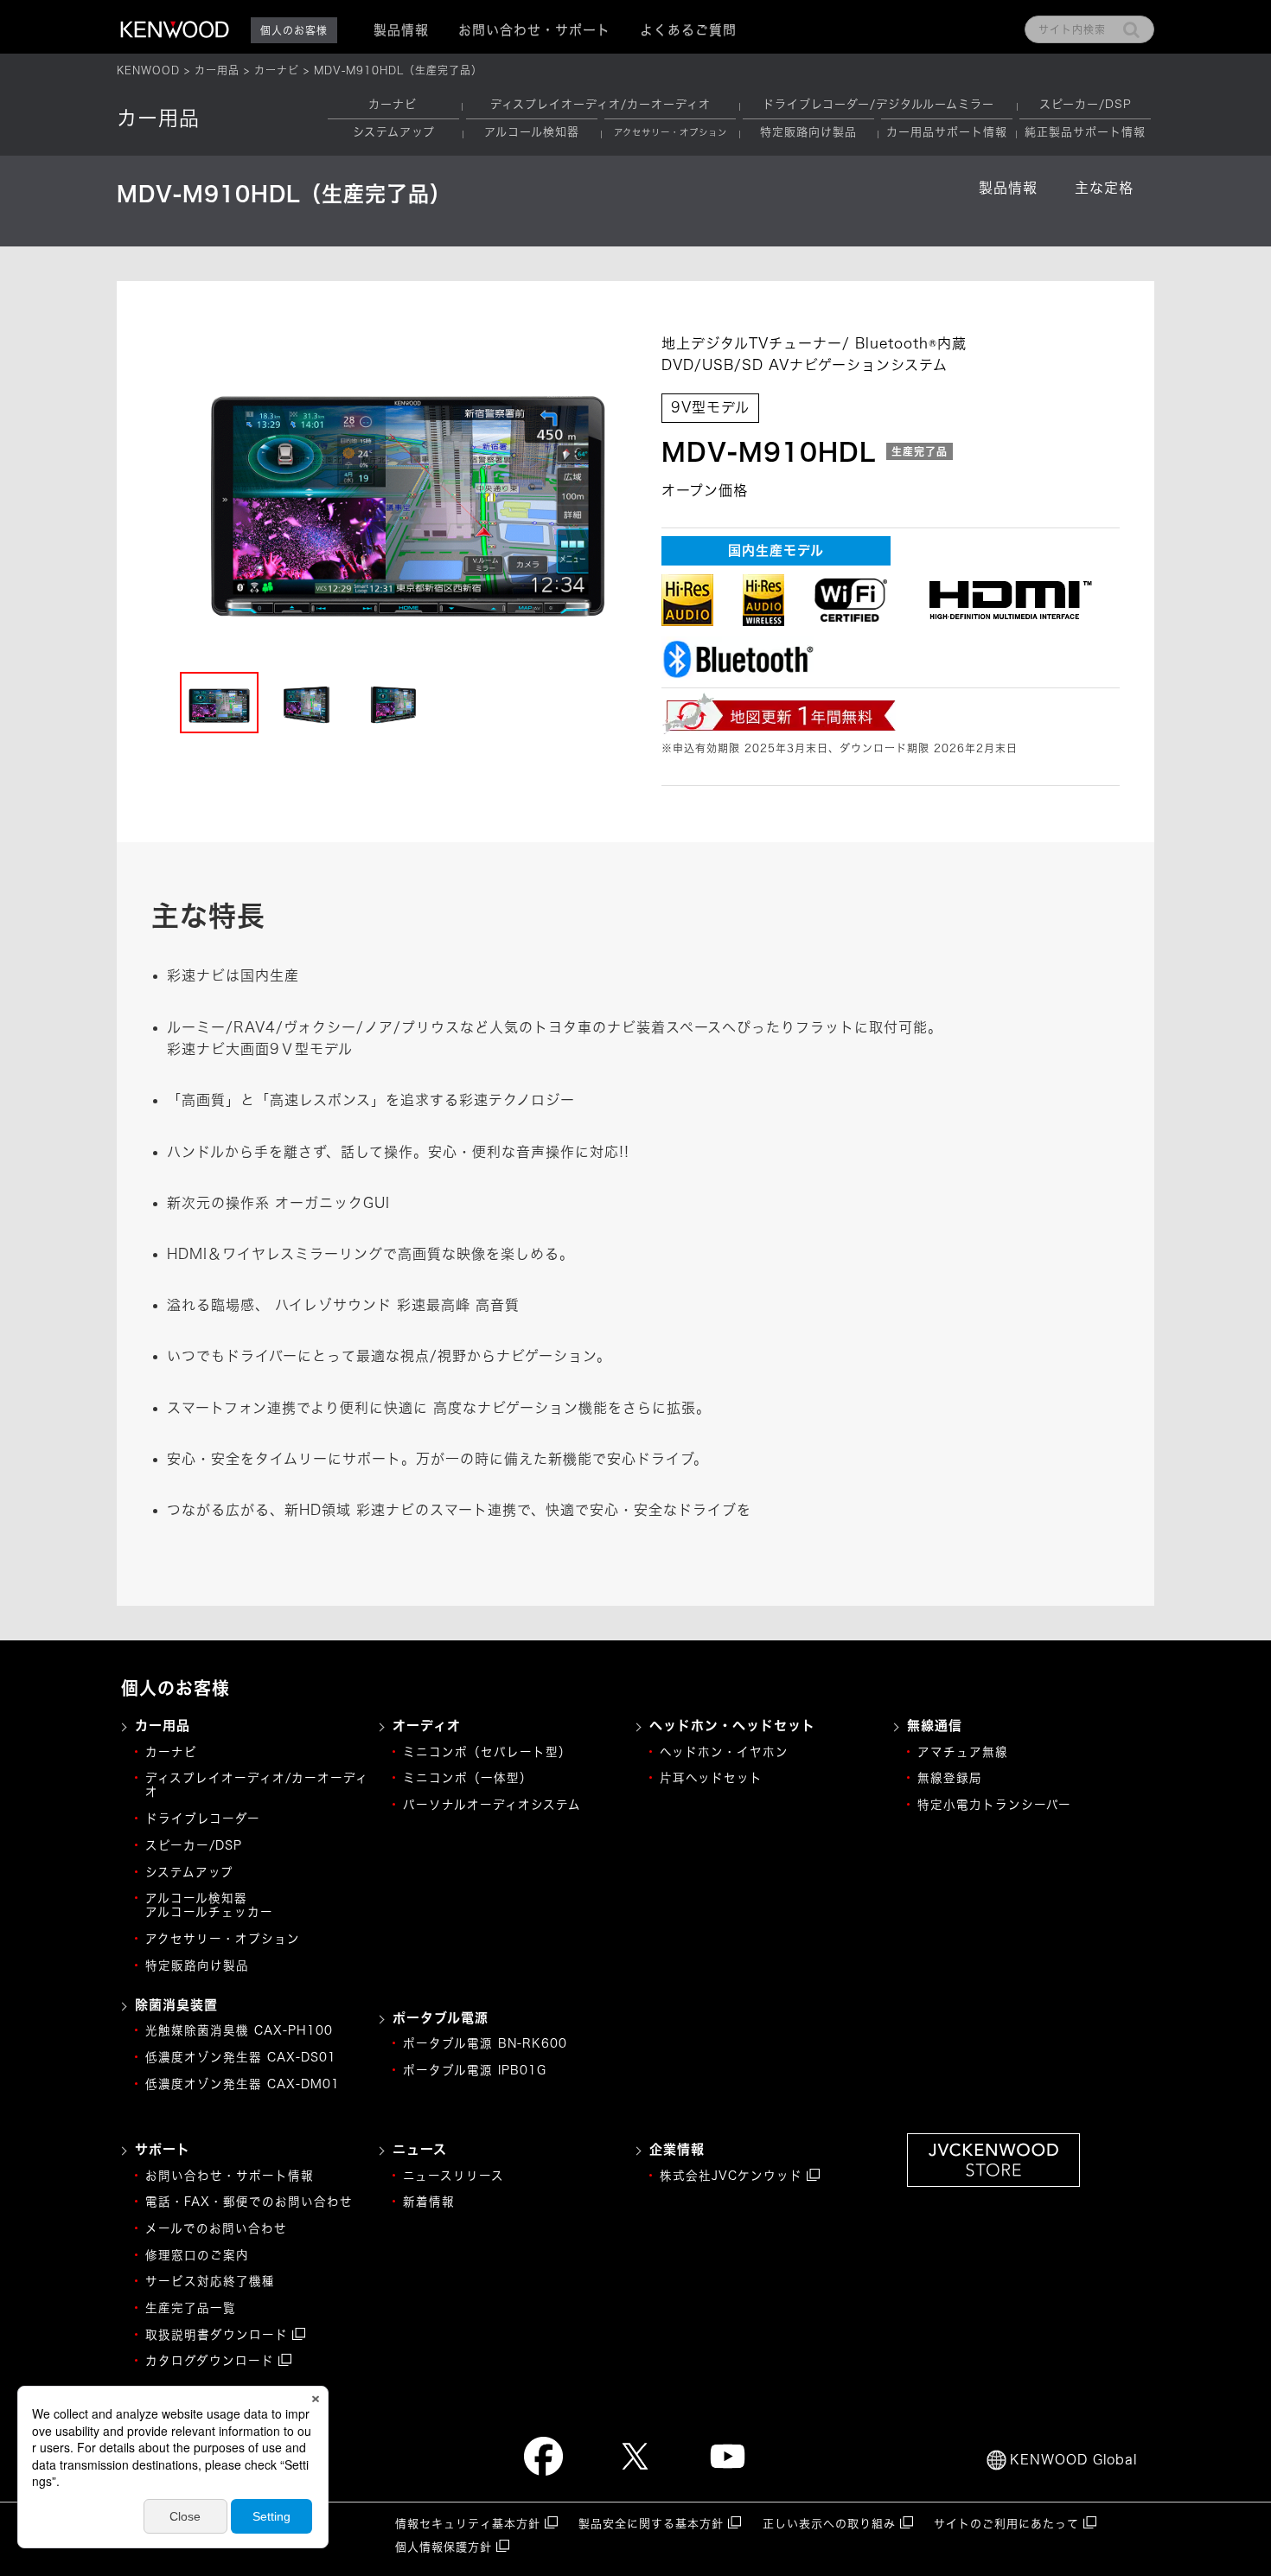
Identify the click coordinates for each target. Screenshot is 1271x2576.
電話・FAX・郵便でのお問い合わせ (249, 2202)
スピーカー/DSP (1086, 104)
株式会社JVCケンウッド (731, 2176)
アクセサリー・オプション (223, 1939)
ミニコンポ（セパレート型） (487, 1752)
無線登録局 (950, 1778)
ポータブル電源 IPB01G (475, 2070)
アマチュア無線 (963, 1752)
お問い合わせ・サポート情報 (230, 2176)
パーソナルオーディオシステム (492, 1805)
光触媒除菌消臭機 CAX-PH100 (239, 2030)
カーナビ (277, 70)
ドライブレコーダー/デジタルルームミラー (878, 104)
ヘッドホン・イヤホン (724, 1752)
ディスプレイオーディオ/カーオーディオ (600, 104)
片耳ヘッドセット (711, 1778)
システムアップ (394, 132)
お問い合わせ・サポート (534, 30)
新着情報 (429, 2202)
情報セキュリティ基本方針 (468, 2524)
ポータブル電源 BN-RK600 (485, 2043)
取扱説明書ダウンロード (217, 2335)
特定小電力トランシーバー (994, 1805)
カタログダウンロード (210, 2361)
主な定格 (1104, 188)
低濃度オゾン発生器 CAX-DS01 (241, 2057)
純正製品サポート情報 (1085, 132)
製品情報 (1008, 188)
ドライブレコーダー (203, 1819)
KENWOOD (148, 70)
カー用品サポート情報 (947, 132)
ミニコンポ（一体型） (468, 1778)
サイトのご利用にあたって (1006, 2524)
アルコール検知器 (532, 132)
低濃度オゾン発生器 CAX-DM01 (243, 2084)
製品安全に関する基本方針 (651, 2524)
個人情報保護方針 (444, 2547)
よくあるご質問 (688, 30)
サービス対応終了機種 (210, 2281)
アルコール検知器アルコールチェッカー (209, 1905)
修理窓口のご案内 (197, 2255)
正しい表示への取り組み (829, 2524)
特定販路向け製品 (808, 132)
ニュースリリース (453, 2176)
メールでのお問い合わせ (216, 2228)
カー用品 (217, 70)
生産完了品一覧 (191, 2308)
